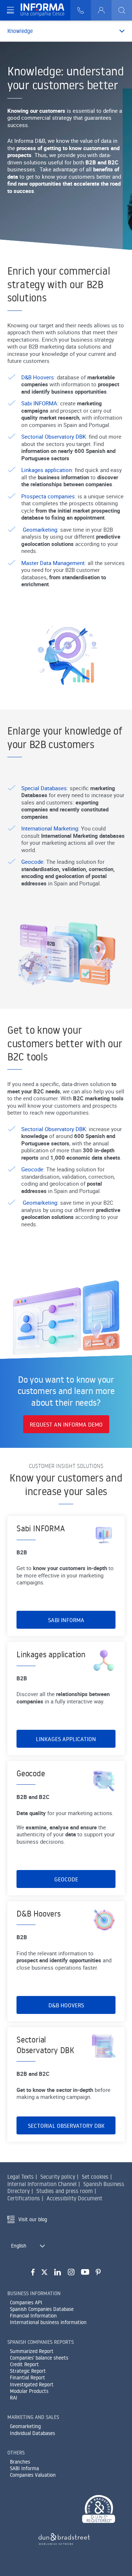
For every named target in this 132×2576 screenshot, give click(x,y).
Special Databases (44, 788)
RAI (14, 2398)
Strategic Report (28, 2371)
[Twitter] (44, 2272)
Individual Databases (32, 2433)
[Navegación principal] (10, 10)
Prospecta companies (48, 496)
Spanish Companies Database (42, 2309)
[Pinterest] (98, 2272)
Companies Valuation (33, 2475)
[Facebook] (33, 2272)
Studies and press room (65, 2191)
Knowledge (20, 31)
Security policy (58, 2177)
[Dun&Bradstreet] (64, 2538)
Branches (20, 2462)
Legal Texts (21, 2177)
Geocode (32, 862)
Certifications (24, 2198)
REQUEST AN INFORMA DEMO (66, 1424)
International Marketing (50, 828)
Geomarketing (40, 529)
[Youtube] (85, 2272)
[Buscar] (122, 10)
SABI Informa (24, 2468)
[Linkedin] (58, 2272)
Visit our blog (33, 2219)
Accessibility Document (74, 2198)
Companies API (26, 2302)
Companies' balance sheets (39, 2358)
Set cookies (95, 2177)
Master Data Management (53, 563)
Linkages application (47, 470)
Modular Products (29, 2391)
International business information (48, 2322)
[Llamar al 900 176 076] (81, 10)
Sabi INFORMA (39, 403)
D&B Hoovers (38, 377)
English (19, 2246)
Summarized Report (32, 2351)
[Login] (101, 10)
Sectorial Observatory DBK (54, 436)
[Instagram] (71, 2272)
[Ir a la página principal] (45, 10)
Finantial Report (27, 2378)
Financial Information (33, 2316)
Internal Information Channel (42, 2184)
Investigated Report (32, 2384)
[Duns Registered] (99, 2510)
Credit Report (24, 2364)
